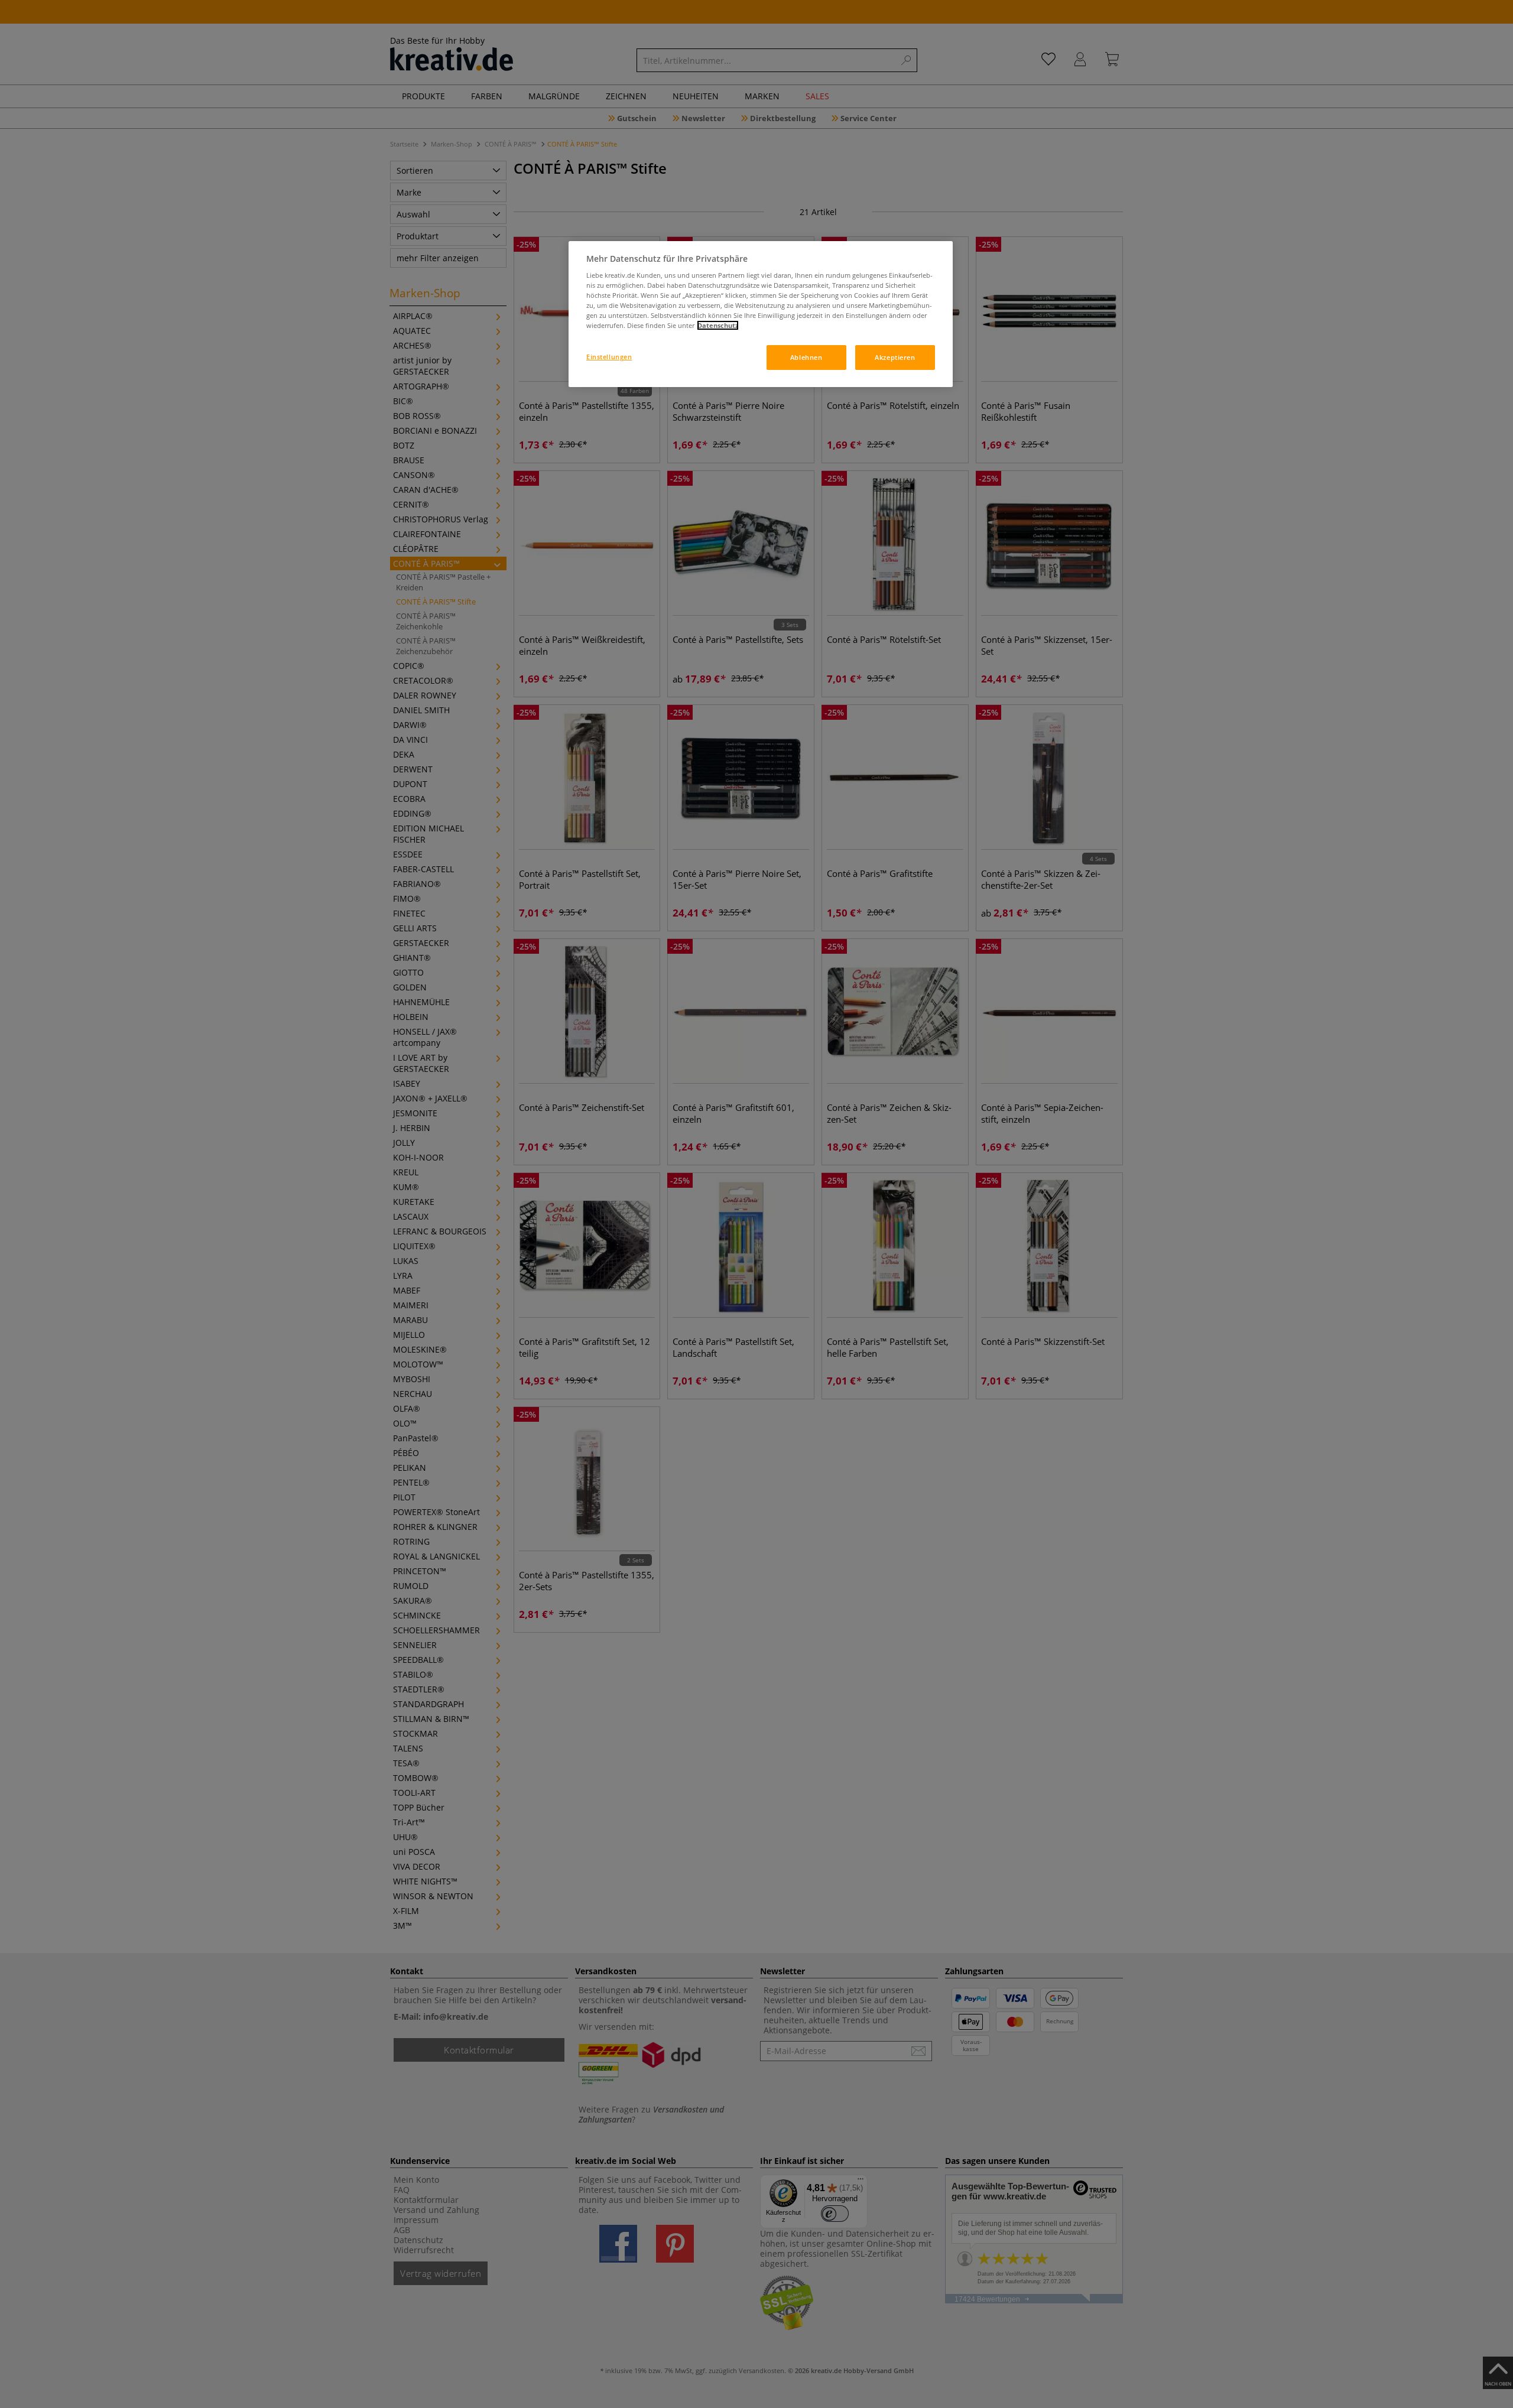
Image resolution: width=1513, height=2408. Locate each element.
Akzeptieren (895, 357)
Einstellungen (609, 357)
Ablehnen (806, 357)
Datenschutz (718, 325)
